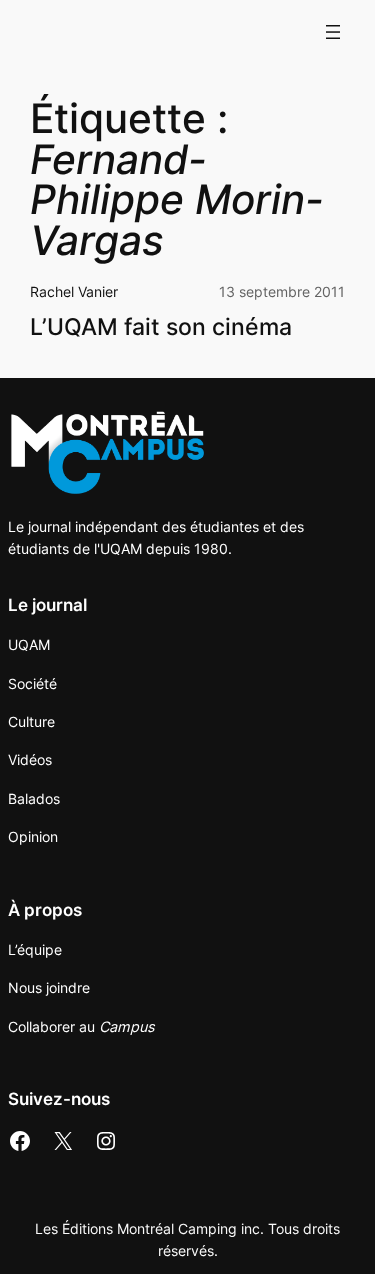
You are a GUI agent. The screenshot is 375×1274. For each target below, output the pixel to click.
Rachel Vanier (74, 291)
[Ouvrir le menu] (333, 32)
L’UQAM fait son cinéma (161, 326)
